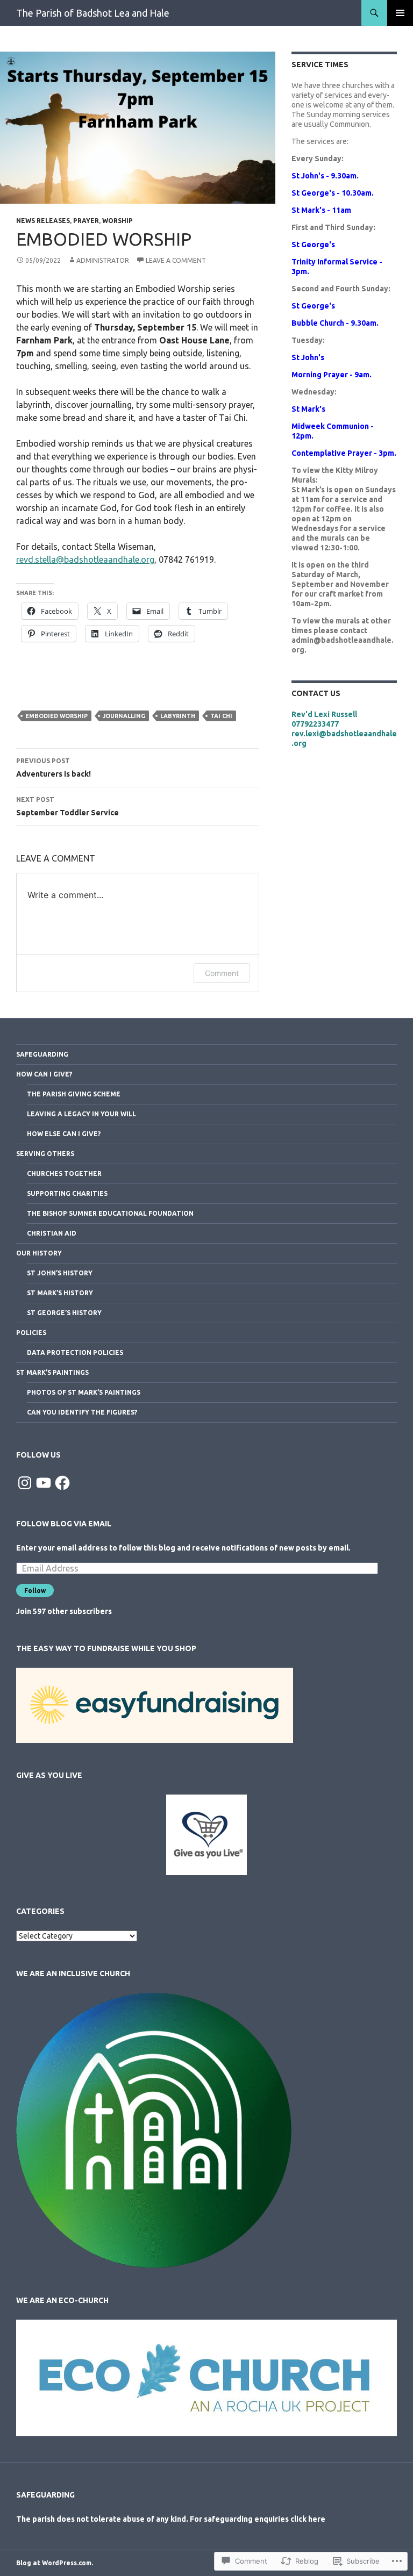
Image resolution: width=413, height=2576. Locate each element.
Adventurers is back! (54, 768)
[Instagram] (25, 1483)
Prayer (86, 221)
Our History (39, 1253)
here (317, 2519)
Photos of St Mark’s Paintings (84, 1392)
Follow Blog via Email (64, 1524)
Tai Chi (221, 716)
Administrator (103, 260)
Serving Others (45, 1154)
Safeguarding (42, 1054)
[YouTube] (44, 1483)
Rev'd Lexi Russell (324, 714)
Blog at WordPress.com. (55, 2563)
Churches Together (64, 1174)
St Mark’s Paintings (52, 1372)
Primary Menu (400, 13)
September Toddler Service (67, 806)
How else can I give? (64, 1134)
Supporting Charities (67, 1193)
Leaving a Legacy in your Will (81, 1114)
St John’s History (60, 1273)
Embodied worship (56, 716)
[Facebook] (62, 1483)
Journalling (124, 716)
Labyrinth (178, 716)
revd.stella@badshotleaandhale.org (85, 559)
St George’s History (64, 1313)
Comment (222, 973)
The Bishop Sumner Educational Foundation (110, 1213)
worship (118, 221)
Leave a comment (176, 260)
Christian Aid (52, 1233)
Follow (35, 1591)
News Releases (43, 221)
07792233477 (315, 724)
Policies (31, 1333)
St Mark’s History (60, 1293)
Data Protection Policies (75, 1352)
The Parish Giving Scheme (74, 1094)
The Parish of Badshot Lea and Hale (93, 13)
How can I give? (44, 1074)
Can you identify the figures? (82, 1412)
